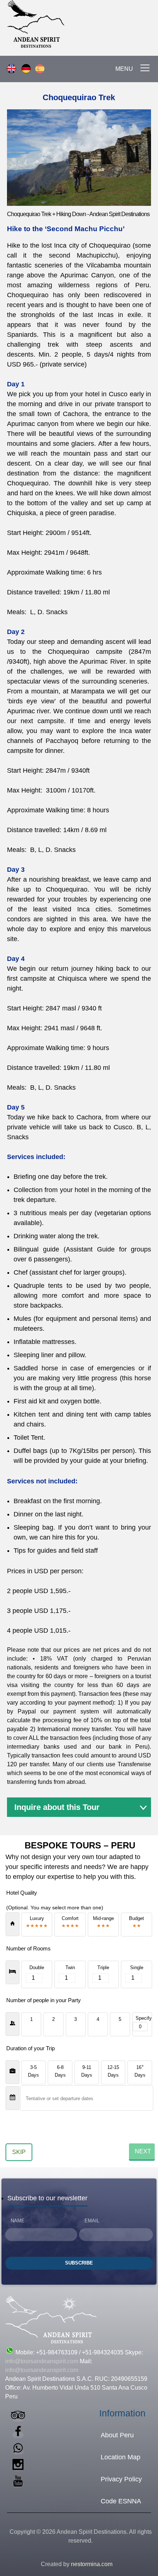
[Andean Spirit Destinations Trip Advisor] (18, 2418)
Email (92, 2221)
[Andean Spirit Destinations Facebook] (18, 2435)
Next (143, 2151)
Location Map (121, 2457)
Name (18, 2221)
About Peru (117, 2435)
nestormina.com (92, 2564)
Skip (19, 2152)
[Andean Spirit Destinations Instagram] (18, 2468)
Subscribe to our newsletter (47, 2198)
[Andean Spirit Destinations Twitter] (18, 2451)
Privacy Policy (121, 2479)
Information (122, 2413)
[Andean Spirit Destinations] (105, 25)
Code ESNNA (121, 2501)
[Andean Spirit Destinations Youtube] (18, 2484)
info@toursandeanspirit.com (42, 2361)
